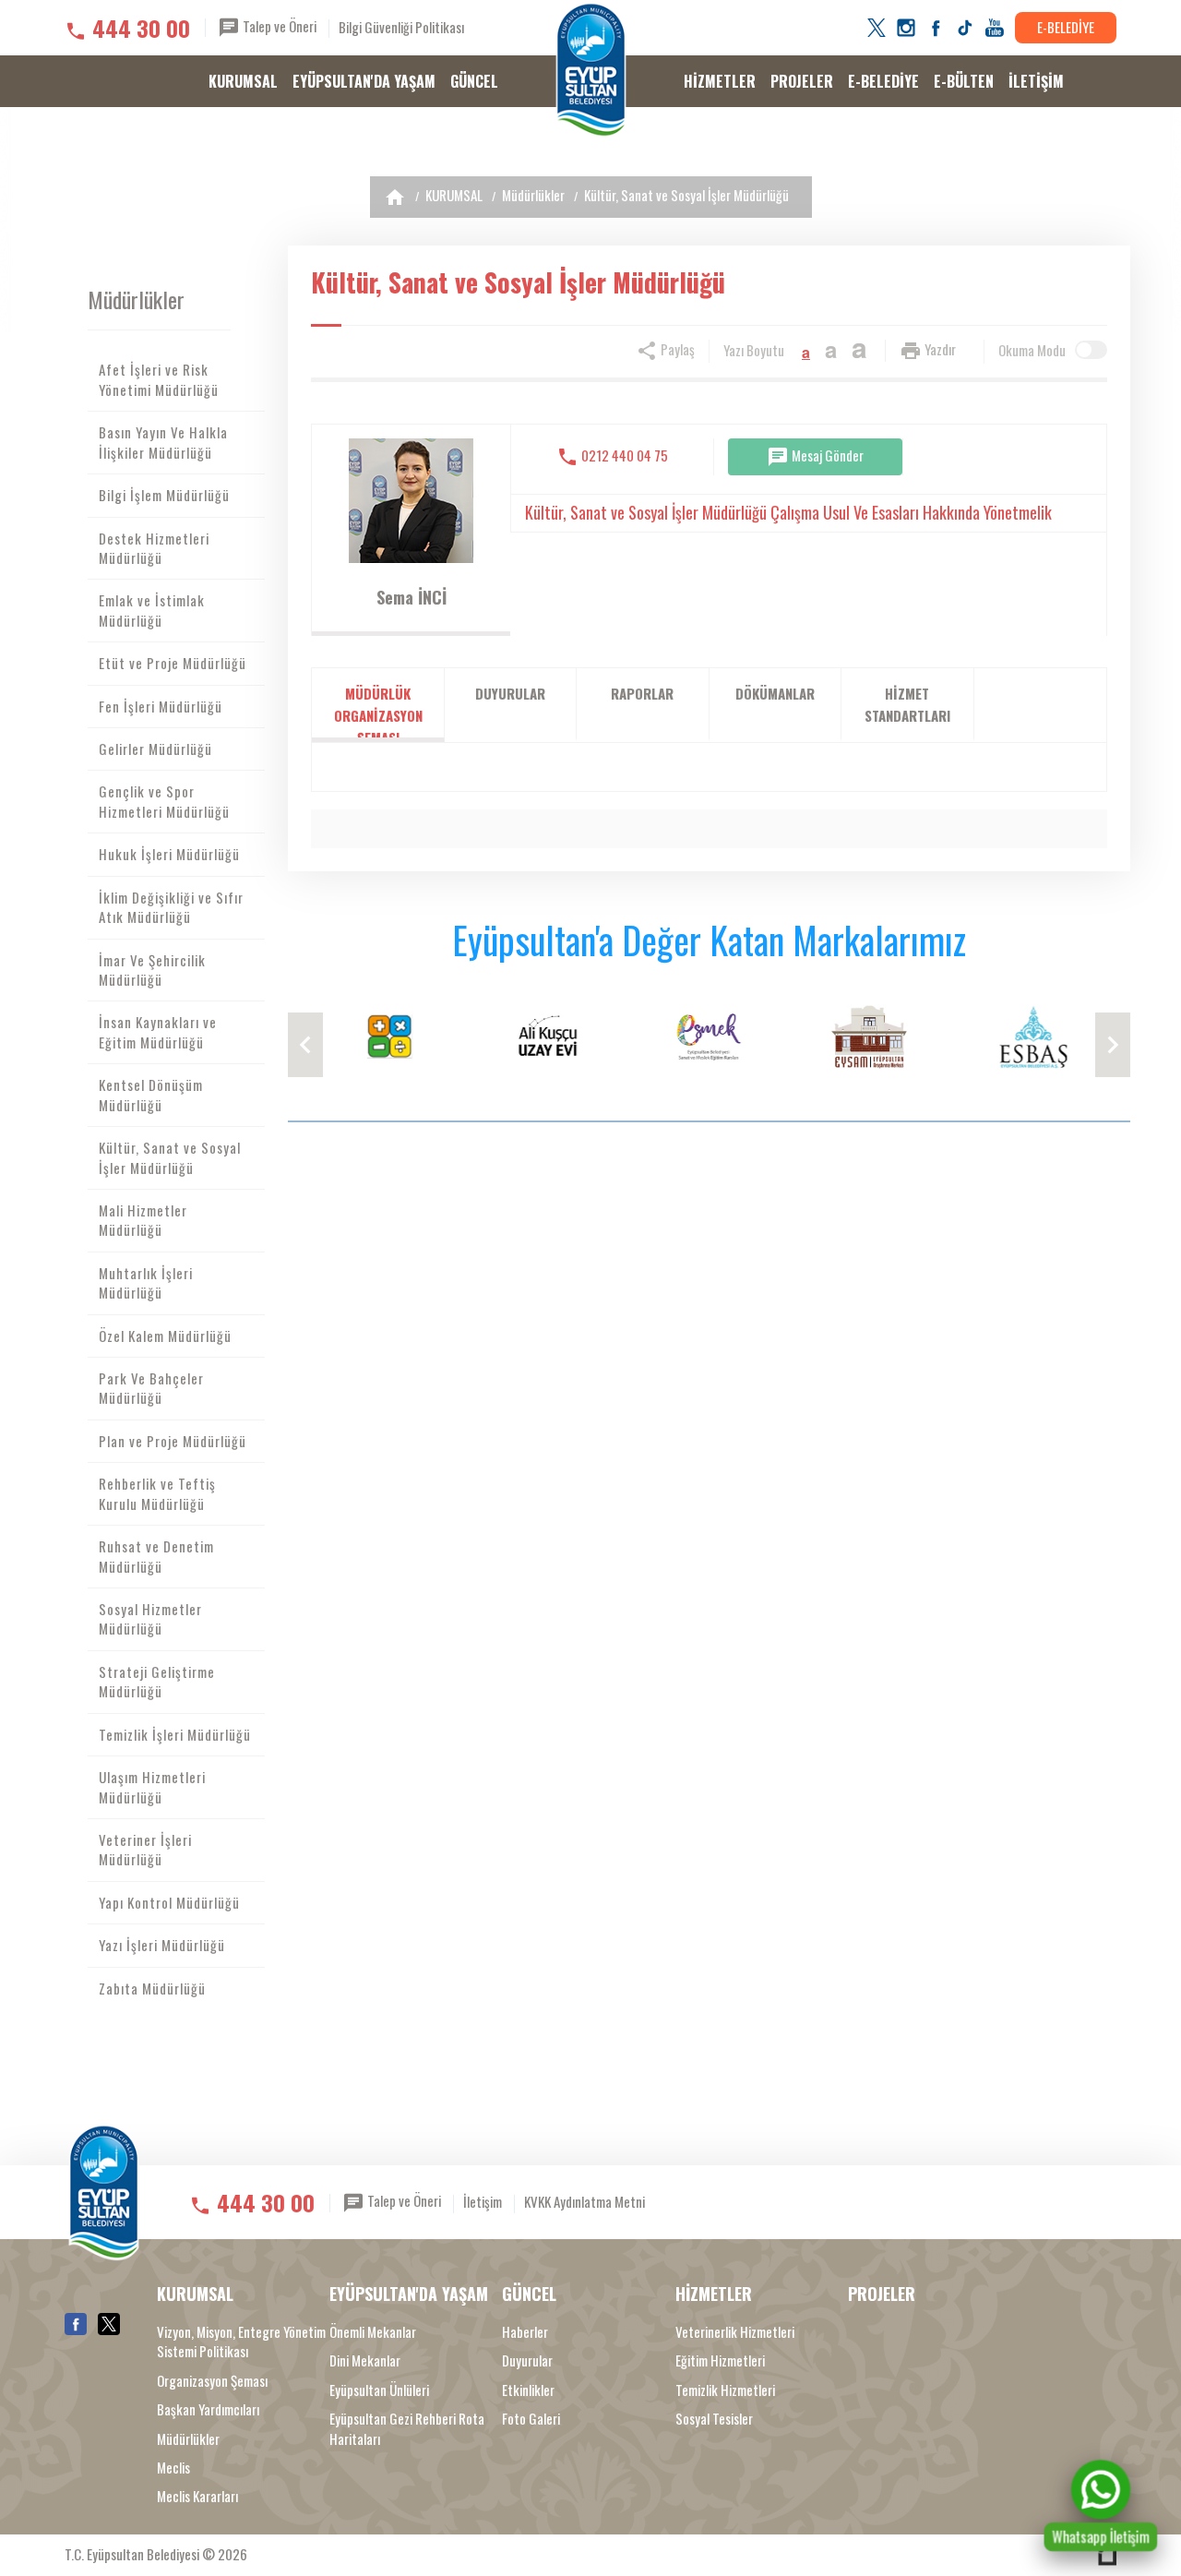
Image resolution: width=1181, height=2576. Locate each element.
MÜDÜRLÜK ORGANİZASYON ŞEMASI (378, 713)
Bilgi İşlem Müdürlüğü (164, 495)
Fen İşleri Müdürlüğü (161, 706)
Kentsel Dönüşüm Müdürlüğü (151, 1094)
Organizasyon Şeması (212, 2381)
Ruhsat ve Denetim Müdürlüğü (156, 1556)
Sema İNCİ (412, 597)
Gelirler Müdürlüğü (155, 749)
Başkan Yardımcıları (208, 2409)
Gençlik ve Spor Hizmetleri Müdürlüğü (164, 801)
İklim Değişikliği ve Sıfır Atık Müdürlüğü (171, 907)
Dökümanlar (775, 693)
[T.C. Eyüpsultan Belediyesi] (591, 70)
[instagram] (906, 28)
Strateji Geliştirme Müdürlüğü (157, 1681)
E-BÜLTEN (964, 81)
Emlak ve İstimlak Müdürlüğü (152, 610)
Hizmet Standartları (907, 704)
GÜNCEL (474, 81)
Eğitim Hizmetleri (720, 2360)
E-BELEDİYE (1066, 27)
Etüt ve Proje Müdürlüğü (173, 663)
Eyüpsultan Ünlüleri (379, 2390)
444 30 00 (141, 28)
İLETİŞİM (1036, 81)
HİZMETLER (720, 81)
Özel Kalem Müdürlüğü (165, 1336)
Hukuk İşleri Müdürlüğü (169, 854)
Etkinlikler (528, 2390)
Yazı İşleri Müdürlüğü (162, 1945)
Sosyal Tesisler (714, 2419)
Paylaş (676, 349)
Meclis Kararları (197, 2496)
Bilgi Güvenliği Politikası (401, 27)
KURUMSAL (243, 81)
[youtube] (995, 28)
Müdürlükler (533, 195)
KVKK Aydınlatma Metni (585, 2201)
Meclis (173, 2468)
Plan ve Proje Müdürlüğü (173, 1441)
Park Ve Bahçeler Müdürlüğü (151, 1388)
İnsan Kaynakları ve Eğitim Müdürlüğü (158, 1031)
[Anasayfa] (395, 197)
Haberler (525, 2332)
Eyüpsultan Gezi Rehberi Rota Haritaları (407, 2428)
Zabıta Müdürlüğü (152, 1988)
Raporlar (642, 693)
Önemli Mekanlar (373, 2332)
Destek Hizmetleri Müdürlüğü (154, 548)
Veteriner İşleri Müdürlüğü (145, 1849)
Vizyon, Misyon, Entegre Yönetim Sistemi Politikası (241, 2342)
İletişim (483, 2201)
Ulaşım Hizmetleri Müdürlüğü (152, 1786)
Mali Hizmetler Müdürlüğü (143, 1220)
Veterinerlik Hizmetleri (735, 2332)
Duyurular (510, 693)
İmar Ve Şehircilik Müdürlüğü (152, 970)
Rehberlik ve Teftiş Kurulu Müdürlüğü (157, 1493)
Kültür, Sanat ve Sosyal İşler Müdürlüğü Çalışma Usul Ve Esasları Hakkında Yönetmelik (788, 512)
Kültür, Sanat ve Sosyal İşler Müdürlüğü (686, 195)
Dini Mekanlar (365, 2360)
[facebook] (936, 28)
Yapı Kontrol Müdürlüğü (169, 1902)
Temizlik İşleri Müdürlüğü (175, 1734)
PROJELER (802, 81)
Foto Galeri (531, 2419)
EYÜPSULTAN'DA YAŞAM (364, 81)
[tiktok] (965, 28)
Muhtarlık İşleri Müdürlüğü (146, 1282)
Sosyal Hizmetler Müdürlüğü (150, 1618)
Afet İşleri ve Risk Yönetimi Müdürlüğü (159, 379)
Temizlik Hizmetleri (725, 2390)
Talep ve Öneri (278, 26)
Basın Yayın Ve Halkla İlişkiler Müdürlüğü (163, 442)
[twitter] (877, 28)
